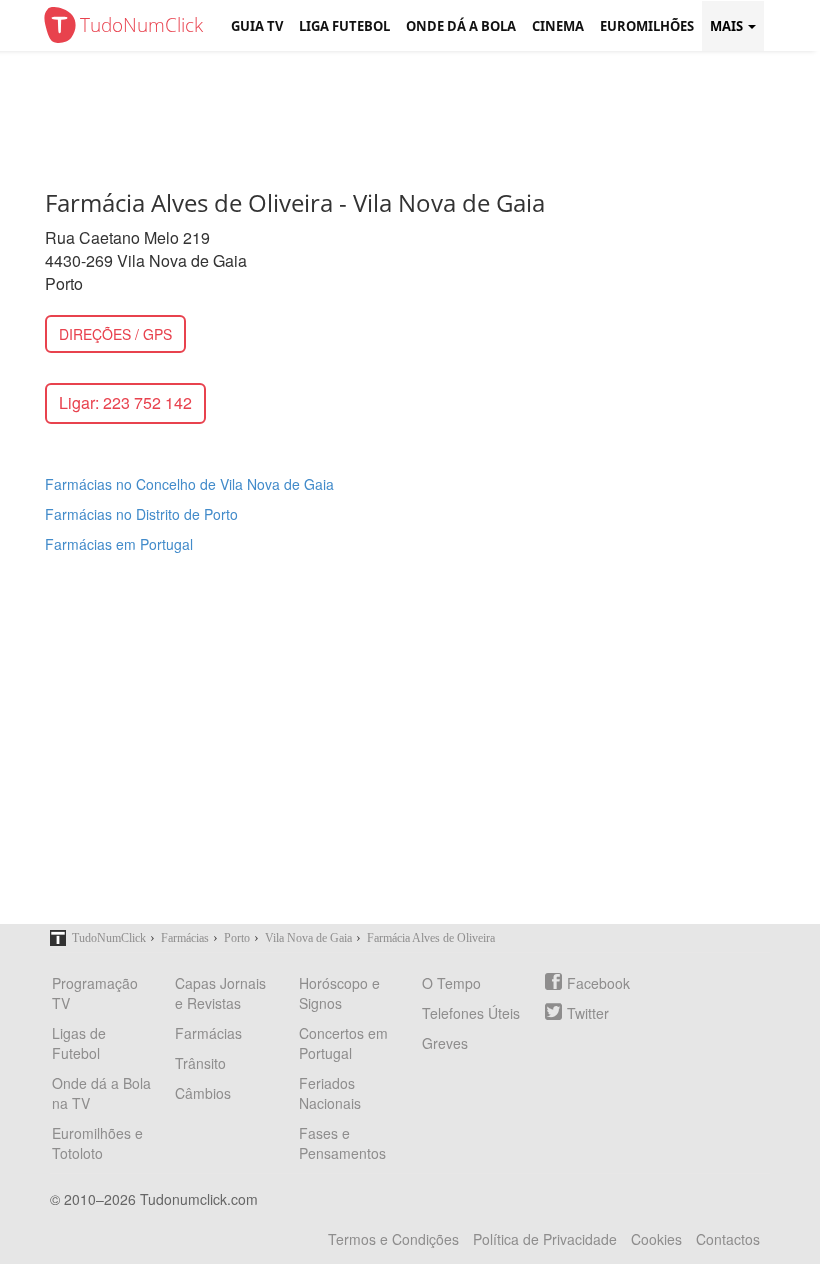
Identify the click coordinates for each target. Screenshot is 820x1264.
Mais (728, 26)
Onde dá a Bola (461, 26)
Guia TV (257, 26)
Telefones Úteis (471, 1013)
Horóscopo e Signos (339, 993)
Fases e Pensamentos (342, 1143)
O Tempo (451, 983)
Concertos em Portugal (343, 1043)
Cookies (656, 1239)
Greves (445, 1043)
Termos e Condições (393, 1239)
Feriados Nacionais (330, 1093)
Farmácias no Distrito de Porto (141, 514)
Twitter (588, 1013)
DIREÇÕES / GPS (115, 334)
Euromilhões (647, 26)
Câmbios (203, 1093)
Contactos (728, 1239)
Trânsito (200, 1063)
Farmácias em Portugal (119, 544)
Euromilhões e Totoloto (97, 1143)
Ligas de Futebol (79, 1043)
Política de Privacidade (545, 1239)
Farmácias (208, 1033)
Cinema (558, 26)
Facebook (598, 983)
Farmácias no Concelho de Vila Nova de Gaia (189, 484)
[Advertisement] (425, 115)
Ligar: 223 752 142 (125, 402)
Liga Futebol (344, 26)
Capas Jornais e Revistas (220, 993)
